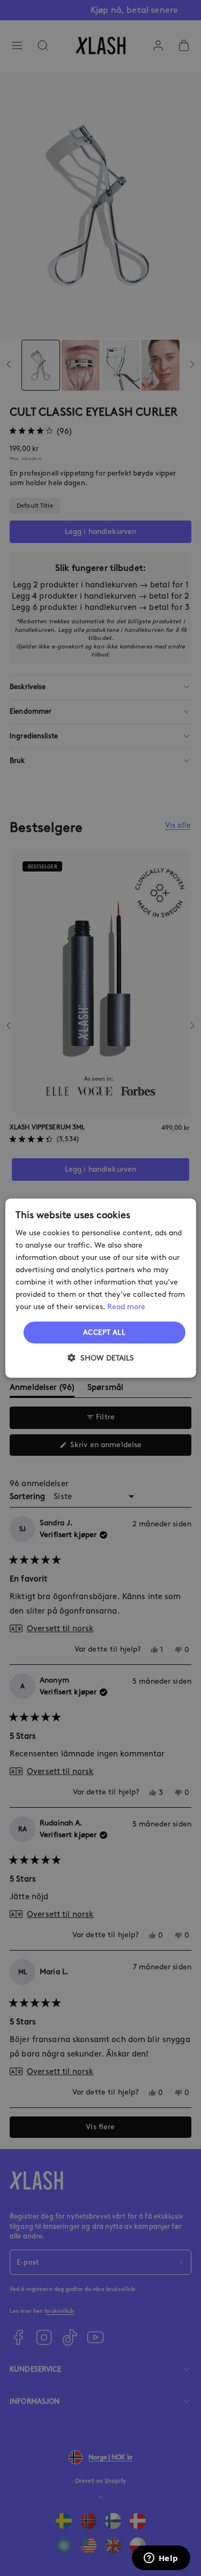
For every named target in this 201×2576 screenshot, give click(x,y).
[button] (101, 1358)
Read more (126, 1307)
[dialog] (100, 1288)
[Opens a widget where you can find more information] (161, 2559)
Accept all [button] (104, 1332)
